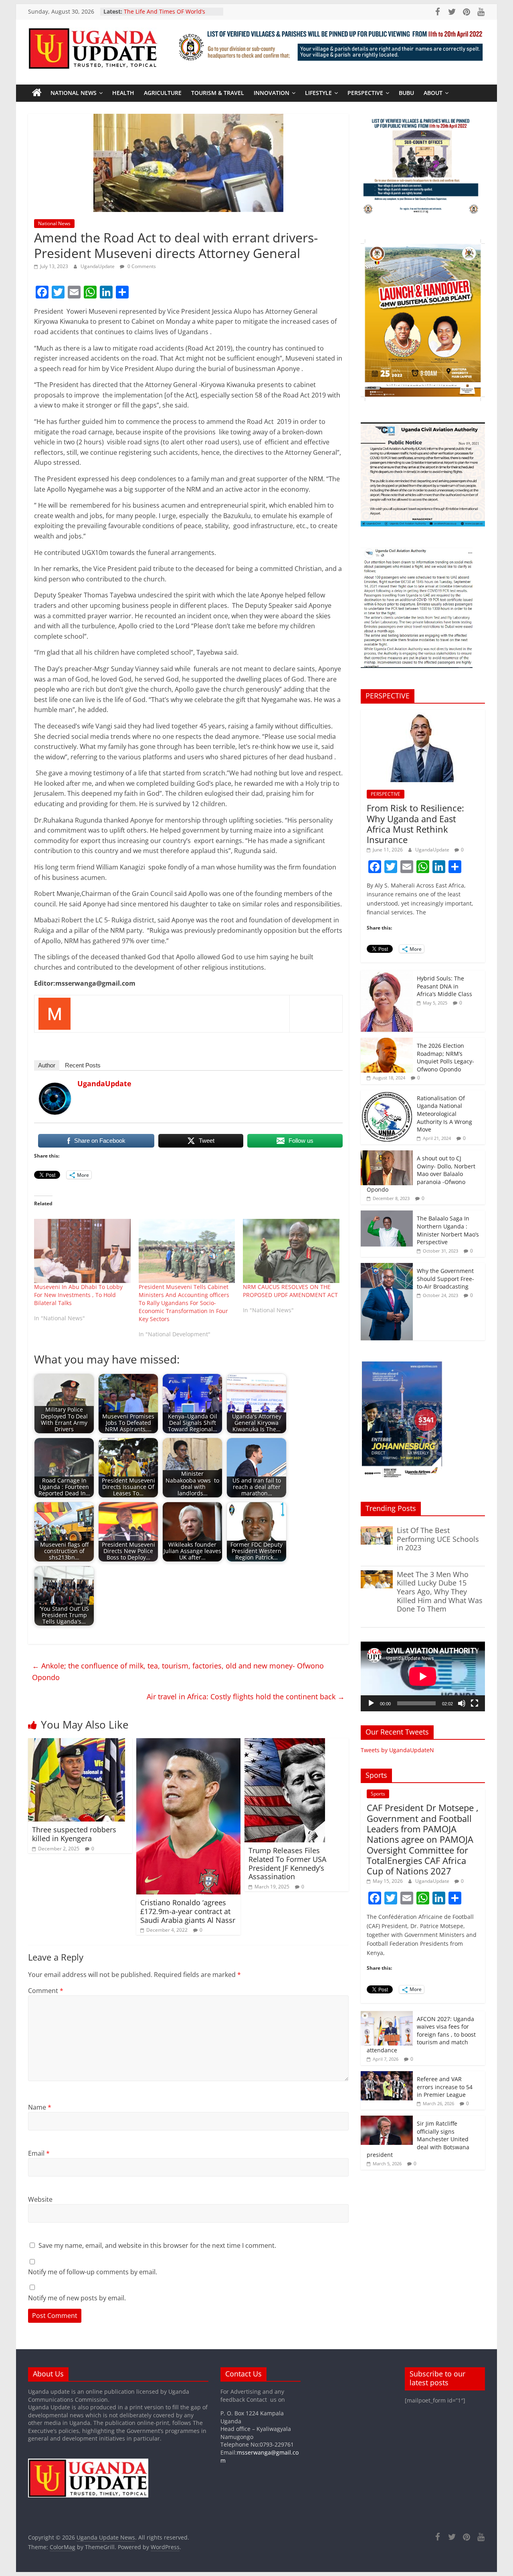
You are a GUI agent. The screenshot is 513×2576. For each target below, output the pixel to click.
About (433, 93)
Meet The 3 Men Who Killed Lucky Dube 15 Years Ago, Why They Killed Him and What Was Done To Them (440, 1592)
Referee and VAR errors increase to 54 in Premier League (445, 2087)
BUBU (406, 93)
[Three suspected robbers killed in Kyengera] (77, 1743)
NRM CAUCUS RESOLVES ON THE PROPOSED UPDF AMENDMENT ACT (290, 1291)
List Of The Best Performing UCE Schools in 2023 (438, 1539)
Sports (378, 1794)
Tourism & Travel (218, 93)
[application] (423, 1676)
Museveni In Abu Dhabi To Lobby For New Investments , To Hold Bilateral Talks (78, 1295)
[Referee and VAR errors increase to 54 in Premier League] (387, 2075)
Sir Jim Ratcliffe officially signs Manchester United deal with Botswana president (418, 2139)
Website (40, 2199)
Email (39, 2153)
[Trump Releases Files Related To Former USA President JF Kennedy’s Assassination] (285, 1743)
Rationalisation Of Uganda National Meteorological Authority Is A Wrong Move (444, 1114)
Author (47, 1065)
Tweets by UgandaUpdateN (397, 1750)
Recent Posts (83, 1065)
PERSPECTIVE (365, 93)
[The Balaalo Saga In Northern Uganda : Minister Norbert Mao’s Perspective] (387, 1215)
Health (123, 93)
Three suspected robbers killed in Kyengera (74, 1834)
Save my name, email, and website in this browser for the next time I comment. (157, 2245)
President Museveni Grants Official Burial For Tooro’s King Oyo (171, 11)
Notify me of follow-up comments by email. (93, 2272)
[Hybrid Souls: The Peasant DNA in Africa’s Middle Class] (387, 975)
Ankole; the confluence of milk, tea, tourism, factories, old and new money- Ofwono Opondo (178, 1671)
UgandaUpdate (98, 266)
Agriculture (163, 93)
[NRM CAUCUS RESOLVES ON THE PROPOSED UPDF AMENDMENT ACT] (291, 1251)
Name (40, 2107)
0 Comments (141, 266)
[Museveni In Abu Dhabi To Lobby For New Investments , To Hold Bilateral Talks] (82, 1251)
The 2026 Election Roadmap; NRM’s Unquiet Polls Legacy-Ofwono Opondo (445, 1057)
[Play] (371, 1703)
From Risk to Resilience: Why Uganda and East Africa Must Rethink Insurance (415, 824)
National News (74, 93)
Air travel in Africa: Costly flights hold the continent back (246, 1696)
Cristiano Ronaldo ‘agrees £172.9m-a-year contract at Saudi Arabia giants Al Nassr (188, 1911)
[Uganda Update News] (37, 93)
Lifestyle (318, 93)
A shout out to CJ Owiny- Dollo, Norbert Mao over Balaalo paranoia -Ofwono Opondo (421, 1174)
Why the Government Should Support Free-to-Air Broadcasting (445, 1279)
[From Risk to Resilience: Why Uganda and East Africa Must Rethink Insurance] (423, 714)
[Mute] (462, 1703)
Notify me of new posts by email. (77, 2298)
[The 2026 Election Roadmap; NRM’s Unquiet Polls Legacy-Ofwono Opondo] (387, 1042)
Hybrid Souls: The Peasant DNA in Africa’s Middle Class (444, 986)
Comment (46, 1991)
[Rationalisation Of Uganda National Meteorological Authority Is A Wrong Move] (387, 1094)
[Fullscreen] (475, 1703)
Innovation (272, 93)
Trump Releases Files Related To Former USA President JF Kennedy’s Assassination (287, 1863)
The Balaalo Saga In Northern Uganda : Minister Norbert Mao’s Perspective (448, 1230)
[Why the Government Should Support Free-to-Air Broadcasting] (387, 1267)
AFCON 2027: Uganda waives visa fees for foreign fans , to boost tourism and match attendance (421, 2034)
